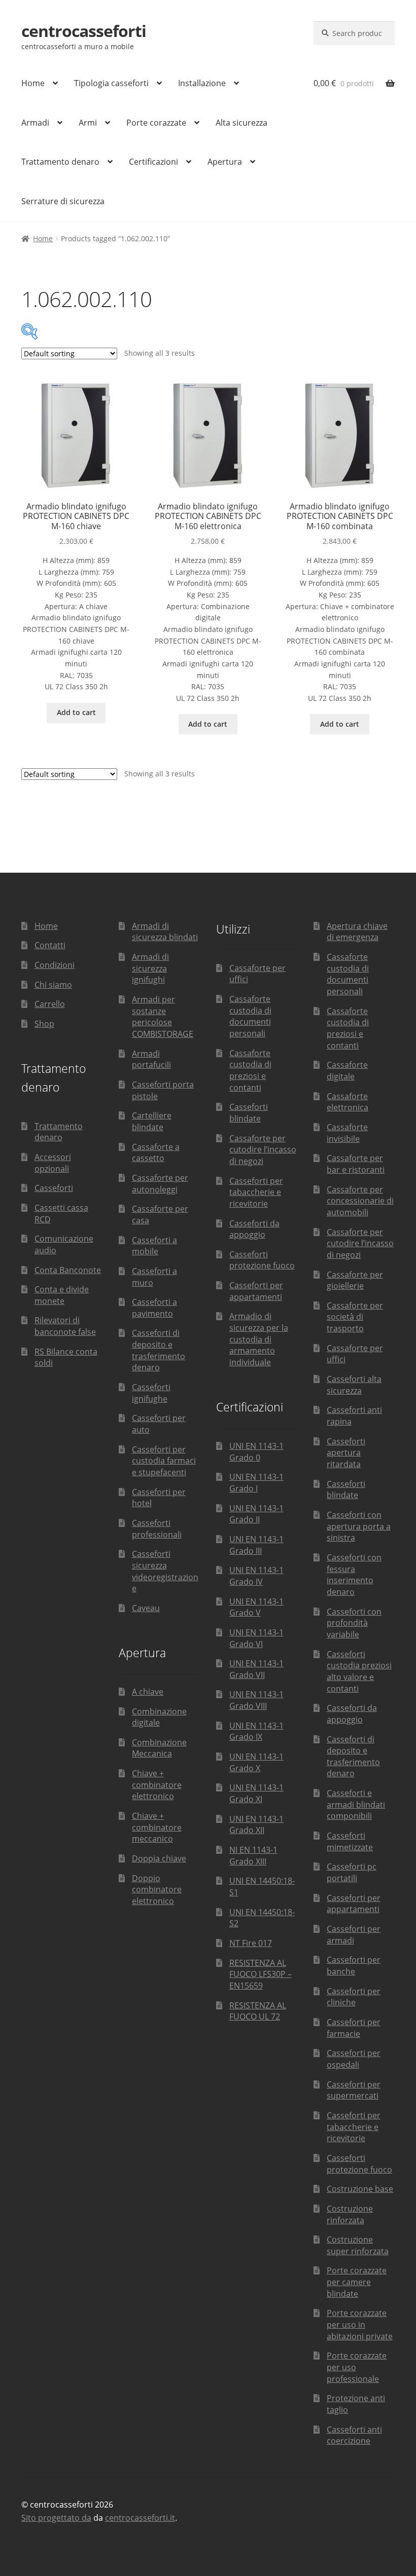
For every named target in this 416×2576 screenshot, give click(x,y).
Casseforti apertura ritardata (346, 1453)
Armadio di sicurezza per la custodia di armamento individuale (259, 1339)
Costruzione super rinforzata (358, 2245)
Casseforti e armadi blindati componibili (356, 1804)
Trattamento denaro (60, 162)
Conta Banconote (68, 1270)
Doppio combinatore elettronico (157, 1890)
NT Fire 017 (251, 1943)
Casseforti (54, 1188)
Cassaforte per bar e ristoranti (356, 1164)
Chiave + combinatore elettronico (157, 1785)
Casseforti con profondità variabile (354, 1623)
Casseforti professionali (157, 1529)
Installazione (202, 83)
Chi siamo (53, 985)
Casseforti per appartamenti (256, 1291)
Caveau (146, 1608)
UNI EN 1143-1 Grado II (256, 1514)
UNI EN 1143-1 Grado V (256, 1607)
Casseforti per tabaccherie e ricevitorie (256, 1192)
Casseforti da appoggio (254, 1229)
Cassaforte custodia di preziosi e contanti (250, 1070)
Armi (88, 123)
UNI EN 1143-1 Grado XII (256, 1825)
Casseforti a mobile (154, 1246)
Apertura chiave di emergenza (357, 932)
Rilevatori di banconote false (65, 1326)
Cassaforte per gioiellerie (355, 1280)
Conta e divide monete (62, 1295)
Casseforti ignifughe (151, 1393)
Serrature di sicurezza (63, 201)
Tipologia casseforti (111, 83)
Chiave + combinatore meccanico (157, 1827)
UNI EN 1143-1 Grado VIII (256, 1700)
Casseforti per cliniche (354, 1997)
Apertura (225, 162)
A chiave (148, 1692)
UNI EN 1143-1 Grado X (256, 1762)
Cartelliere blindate (152, 1121)
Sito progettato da (56, 2518)
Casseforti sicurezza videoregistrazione (165, 1571)
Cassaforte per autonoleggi (160, 1184)
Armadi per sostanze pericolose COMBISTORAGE (163, 1017)
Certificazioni (153, 162)
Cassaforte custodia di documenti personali (250, 1016)
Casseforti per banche (354, 1966)
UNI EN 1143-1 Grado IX (256, 1731)
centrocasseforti (84, 31)
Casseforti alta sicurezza (354, 1385)
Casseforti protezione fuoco (262, 1260)
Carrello (50, 1004)
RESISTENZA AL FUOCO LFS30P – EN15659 (261, 1974)
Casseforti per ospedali (354, 2059)
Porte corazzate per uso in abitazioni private (360, 2324)
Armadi (35, 123)
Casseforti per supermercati (354, 2090)
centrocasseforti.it (140, 2518)
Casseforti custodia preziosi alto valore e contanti (359, 1671)
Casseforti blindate (249, 1113)
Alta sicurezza (241, 123)
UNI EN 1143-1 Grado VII (256, 1669)
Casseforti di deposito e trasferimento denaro (159, 1350)
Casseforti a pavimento (154, 1308)
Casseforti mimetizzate (350, 1841)
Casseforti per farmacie (354, 2028)
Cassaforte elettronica (348, 1102)
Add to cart (76, 712)
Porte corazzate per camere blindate (357, 2282)
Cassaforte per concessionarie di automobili (360, 1201)
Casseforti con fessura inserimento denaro (354, 1575)
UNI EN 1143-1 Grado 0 (256, 1452)
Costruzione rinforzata (350, 2214)
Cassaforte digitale (347, 1071)
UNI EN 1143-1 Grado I (256, 1483)
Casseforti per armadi (354, 1935)
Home (33, 83)
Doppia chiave (159, 1858)
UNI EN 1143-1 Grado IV (256, 1576)
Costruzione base (360, 2189)
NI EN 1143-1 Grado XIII (253, 1856)
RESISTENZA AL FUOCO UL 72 (258, 2011)
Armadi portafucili (151, 1059)
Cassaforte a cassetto (156, 1153)
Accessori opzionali (53, 1163)
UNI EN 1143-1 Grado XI (256, 1793)
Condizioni (55, 965)
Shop (44, 1024)
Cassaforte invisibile (347, 1133)
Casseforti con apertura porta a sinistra (359, 1526)
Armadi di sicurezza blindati (165, 932)
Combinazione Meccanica (159, 1748)
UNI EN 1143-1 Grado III (256, 1545)
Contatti (50, 945)
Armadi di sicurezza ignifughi (150, 968)
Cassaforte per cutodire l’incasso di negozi (263, 1150)
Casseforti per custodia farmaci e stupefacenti (164, 1461)
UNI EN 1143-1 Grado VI (256, 1638)
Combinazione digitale (159, 1717)
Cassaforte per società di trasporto (355, 1317)
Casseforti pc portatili (352, 1872)
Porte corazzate (156, 123)
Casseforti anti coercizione (354, 2435)
